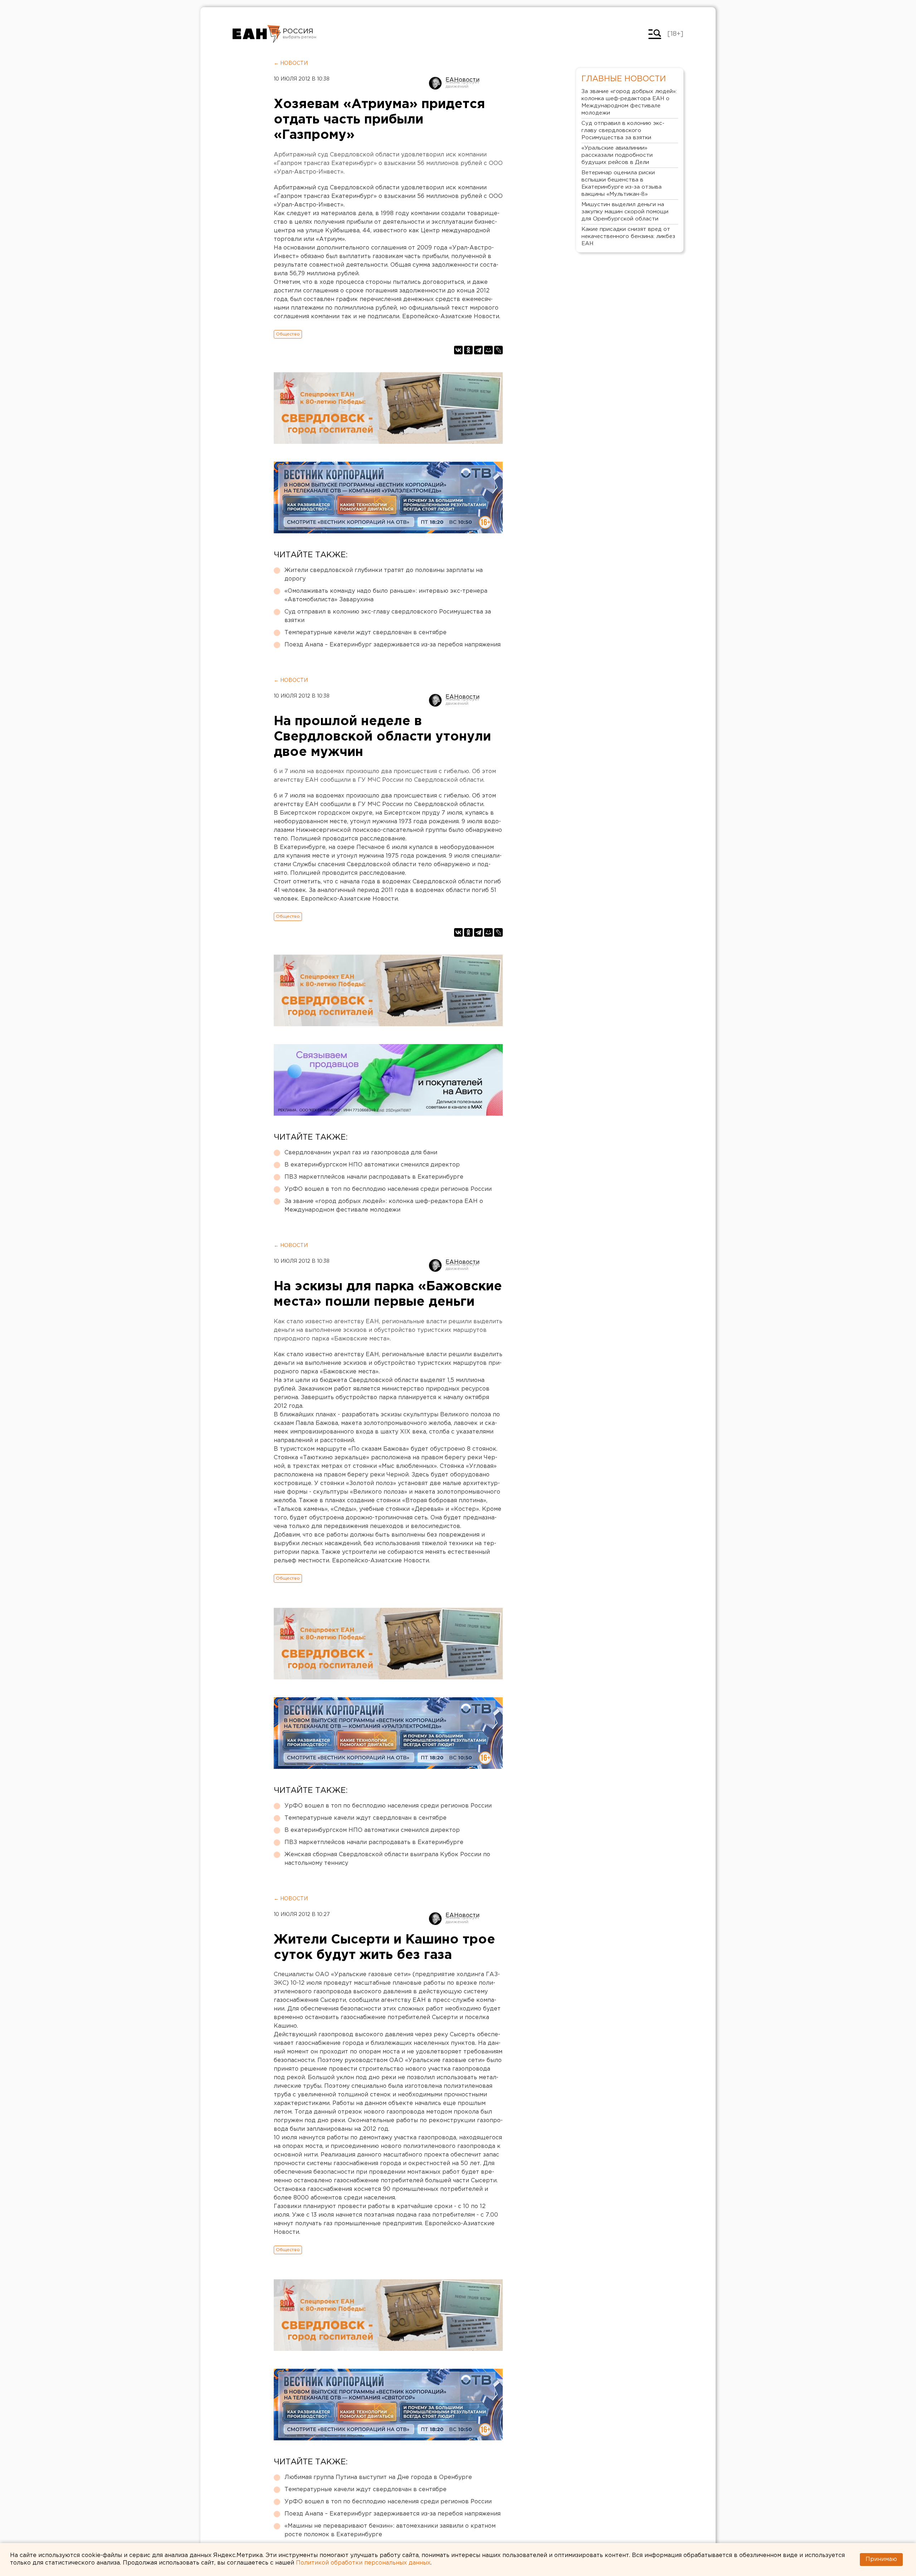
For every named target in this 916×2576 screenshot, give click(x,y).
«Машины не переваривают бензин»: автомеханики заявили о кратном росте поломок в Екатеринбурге (390, 2530)
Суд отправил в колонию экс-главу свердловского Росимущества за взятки (388, 616)
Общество (288, 334)
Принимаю (881, 2559)
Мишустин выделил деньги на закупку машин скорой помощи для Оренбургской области (625, 212)
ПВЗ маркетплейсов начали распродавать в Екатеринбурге (374, 1177)
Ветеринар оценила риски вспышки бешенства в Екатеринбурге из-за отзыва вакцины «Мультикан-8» (622, 183)
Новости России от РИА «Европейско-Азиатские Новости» (257, 34)
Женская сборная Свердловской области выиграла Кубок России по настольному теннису (387, 1859)
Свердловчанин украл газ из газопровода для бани (361, 1153)
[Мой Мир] (488, 350)
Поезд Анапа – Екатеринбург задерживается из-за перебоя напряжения (393, 645)
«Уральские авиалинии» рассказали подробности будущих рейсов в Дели (617, 155)
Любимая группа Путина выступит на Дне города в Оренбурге (378, 2477)
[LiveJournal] (498, 350)
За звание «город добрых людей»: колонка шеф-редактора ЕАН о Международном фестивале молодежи (384, 1206)
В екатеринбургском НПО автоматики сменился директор (372, 1165)
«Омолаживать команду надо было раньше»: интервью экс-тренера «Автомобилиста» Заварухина (386, 595)
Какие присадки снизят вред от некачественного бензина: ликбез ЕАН (628, 236)
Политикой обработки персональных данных (363, 2563)
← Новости (291, 63)
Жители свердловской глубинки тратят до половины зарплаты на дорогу (384, 575)
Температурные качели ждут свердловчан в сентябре (366, 633)
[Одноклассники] (468, 350)
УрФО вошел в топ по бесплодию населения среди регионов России (388, 1189)
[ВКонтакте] (458, 350)
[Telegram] (478, 350)
